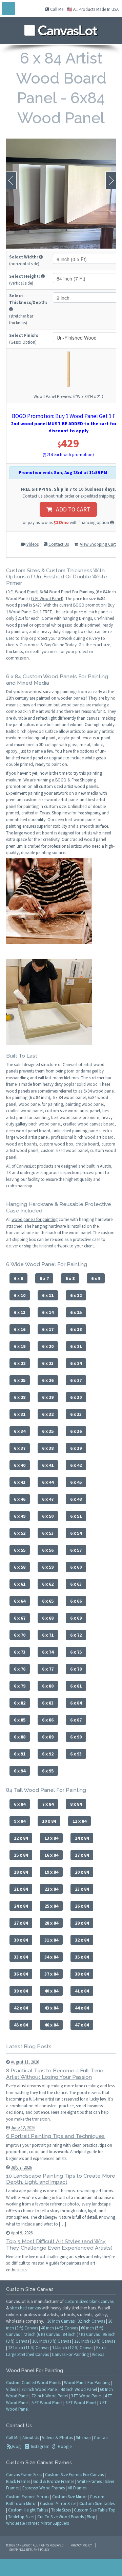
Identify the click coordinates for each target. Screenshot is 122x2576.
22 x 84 (51, 1889)
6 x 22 (20, 1363)
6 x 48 (76, 1499)
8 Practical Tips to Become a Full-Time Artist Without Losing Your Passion (55, 2074)
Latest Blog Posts (29, 2046)
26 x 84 (82, 1906)
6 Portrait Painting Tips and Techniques (55, 2136)
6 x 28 (20, 1397)
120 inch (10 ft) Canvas (95, 2341)
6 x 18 (76, 1329)
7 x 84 (48, 1804)
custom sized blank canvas (89, 2301)
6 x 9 (96, 1278)
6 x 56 (48, 1550)
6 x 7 (44, 1278)
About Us (31, 2438)
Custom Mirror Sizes (58, 2503)
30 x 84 (21, 1940)
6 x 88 (20, 1737)
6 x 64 (20, 1601)
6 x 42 (76, 1465)
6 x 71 (48, 1635)
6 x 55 (20, 1550)
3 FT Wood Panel (86, 2396)
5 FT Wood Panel (47, 2403)
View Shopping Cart (98, 544)
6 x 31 (20, 1414)
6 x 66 (76, 1601)
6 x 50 (48, 1516)
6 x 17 (48, 1329)
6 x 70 (20, 1635)
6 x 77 (48, 1669)
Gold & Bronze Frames (54, 2481)
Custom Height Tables (28, 2510)
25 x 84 (51, 1906)
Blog (16, 2446)
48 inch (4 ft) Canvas (59, 2328)
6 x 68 (48, 1618)
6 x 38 (48, 1448)
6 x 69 (76, 1618)
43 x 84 (51, 2008)
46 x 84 (51, 2025)
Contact (101, 2438)
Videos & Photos (57, 2438)
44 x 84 (82, 2008)
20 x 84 (82, 1872)
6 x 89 (48, 1737)
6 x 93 (76, 1754)
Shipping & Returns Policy (29, 2550)
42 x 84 (21, 2008)
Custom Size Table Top (95, 2510)
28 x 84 (51, 1923)
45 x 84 (21, 2025)
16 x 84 (51, 1855)
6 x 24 (76, 1363)
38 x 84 (82, 1974)
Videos (33, 544)
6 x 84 (76, 1703)
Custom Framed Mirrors (28, 2497)
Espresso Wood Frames (44, 2488)
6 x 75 (76, 1652)
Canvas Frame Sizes (24, 2475)
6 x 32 (48, 1414)
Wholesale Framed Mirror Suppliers (37, 2523)
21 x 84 (21, 1889)
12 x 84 (21, 1838)
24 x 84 (21, 1906)
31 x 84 (51, 1940)
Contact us (32, 496)
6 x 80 (48, 1686)
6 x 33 (76, 1414)
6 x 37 (20, 1448)
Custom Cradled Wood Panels (34, 2383)
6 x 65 (48, 1601)
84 (46, 592)
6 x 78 (76, 1669)
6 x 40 (20, 1465)
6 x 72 (76, 1635)
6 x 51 (76, 1516)
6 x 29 (48, 1397)
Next (111, 180)
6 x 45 (76, 1482)
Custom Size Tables (97, 2503)
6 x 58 (20, 1567)
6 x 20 (48, 1346)
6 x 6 (18, 1278)
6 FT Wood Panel (81, 2403)
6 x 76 (20, 1669)
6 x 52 (20, 1533)
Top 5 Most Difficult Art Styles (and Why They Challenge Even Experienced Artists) (59, 2245)
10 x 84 (49, 1821)
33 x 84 (21, 1957)
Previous (11, 180)
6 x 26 (48, 1380)
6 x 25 (20, 1380)
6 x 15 (76, 1312)
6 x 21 (76, 1346)
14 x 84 (82, 1838)
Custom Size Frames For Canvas (74, 2475)
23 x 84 (82, 1889)
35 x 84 (82, 1957)
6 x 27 (76, 1380)
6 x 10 (20, 1295)
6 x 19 (20, 1346)
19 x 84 (51, 1872)
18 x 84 (21, 1872)
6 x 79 (20, 1686)
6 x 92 (48, 1754)
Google (64, 2446)
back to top (61, 2568)
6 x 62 (48, 1584)
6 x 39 (76, 1448)
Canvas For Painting (70, 2354)
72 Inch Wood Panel (50, 2396)
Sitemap (83, 2438)
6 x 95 (48, 1771)
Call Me (56, 9)
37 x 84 (51, 1974)
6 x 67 (20, 1618)
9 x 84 (20, 1821)
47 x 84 (82, 2025)
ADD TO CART (71, 509)
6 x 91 (20, 1754)
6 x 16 (20, 1329)
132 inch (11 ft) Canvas (29, 2348)
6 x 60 (76, 1567)
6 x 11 (48, 1295)
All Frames (77, 2488)
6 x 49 (20, 1516)
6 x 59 (48, 1567)
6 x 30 (76, 1397)
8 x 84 (76, 1804)
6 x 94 (20, 1771)
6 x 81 (76, 1686)
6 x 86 (48, 1720)
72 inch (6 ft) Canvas (41, 2334)
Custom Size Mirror (69, 2497)
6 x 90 (76, 1737)
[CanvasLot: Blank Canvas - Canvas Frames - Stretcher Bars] (61, 29)
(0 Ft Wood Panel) (22, 592)
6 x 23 (48, 1363)
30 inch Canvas (61, 2321)
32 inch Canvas (91, 2321)
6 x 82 (20, 1703)
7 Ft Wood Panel (47, 599)
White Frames (89, 2481)
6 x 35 (48, 1431)
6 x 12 (76, 1295)
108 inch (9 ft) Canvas (52, 2341)
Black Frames (18, 2481)
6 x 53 (48, 1533)
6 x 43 (20, 1482)
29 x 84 (82, 1923)
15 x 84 (21, 1855)
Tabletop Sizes (21, 2517)
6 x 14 (48, 1312)
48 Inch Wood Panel (79, 2389)
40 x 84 (51, 1991)
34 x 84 (51, 1957)
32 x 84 (82, 1940)
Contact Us (59, 544)
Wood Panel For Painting (87, 2383)
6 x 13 (20, 1312)
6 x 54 (76, 1533)
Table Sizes (61, 2510)
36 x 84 (21, 1974)
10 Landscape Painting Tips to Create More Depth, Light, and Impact (61, 2179)
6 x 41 (48, 1465)
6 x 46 (20, 1499)
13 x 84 (51, 1838)
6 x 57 (76, 1550)
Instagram (40, 2446)
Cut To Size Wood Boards (60, 2517)
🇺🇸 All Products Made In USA (93, 9)
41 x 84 (82, 1991)
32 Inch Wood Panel (39, 2389)
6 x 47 (48, 1499)
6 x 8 (70, 1278)
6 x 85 (20, 1720)
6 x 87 (76, 1720)
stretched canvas (25, 2308)
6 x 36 (76, 1431)
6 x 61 (20, 1584)
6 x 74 (48, 1652)
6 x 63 (76, 1584)
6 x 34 (20, 1431)
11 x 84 (79, 1821)
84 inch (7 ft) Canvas (81, 2334)
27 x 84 (21, 1923)
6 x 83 (48, 1703)
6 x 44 (48, 1482)
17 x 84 (82, 1855)
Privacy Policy (81, 2545)
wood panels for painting (35, 1219)
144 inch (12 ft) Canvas (73, 2348)
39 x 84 (21, 1991)
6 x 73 (20, 1652)
